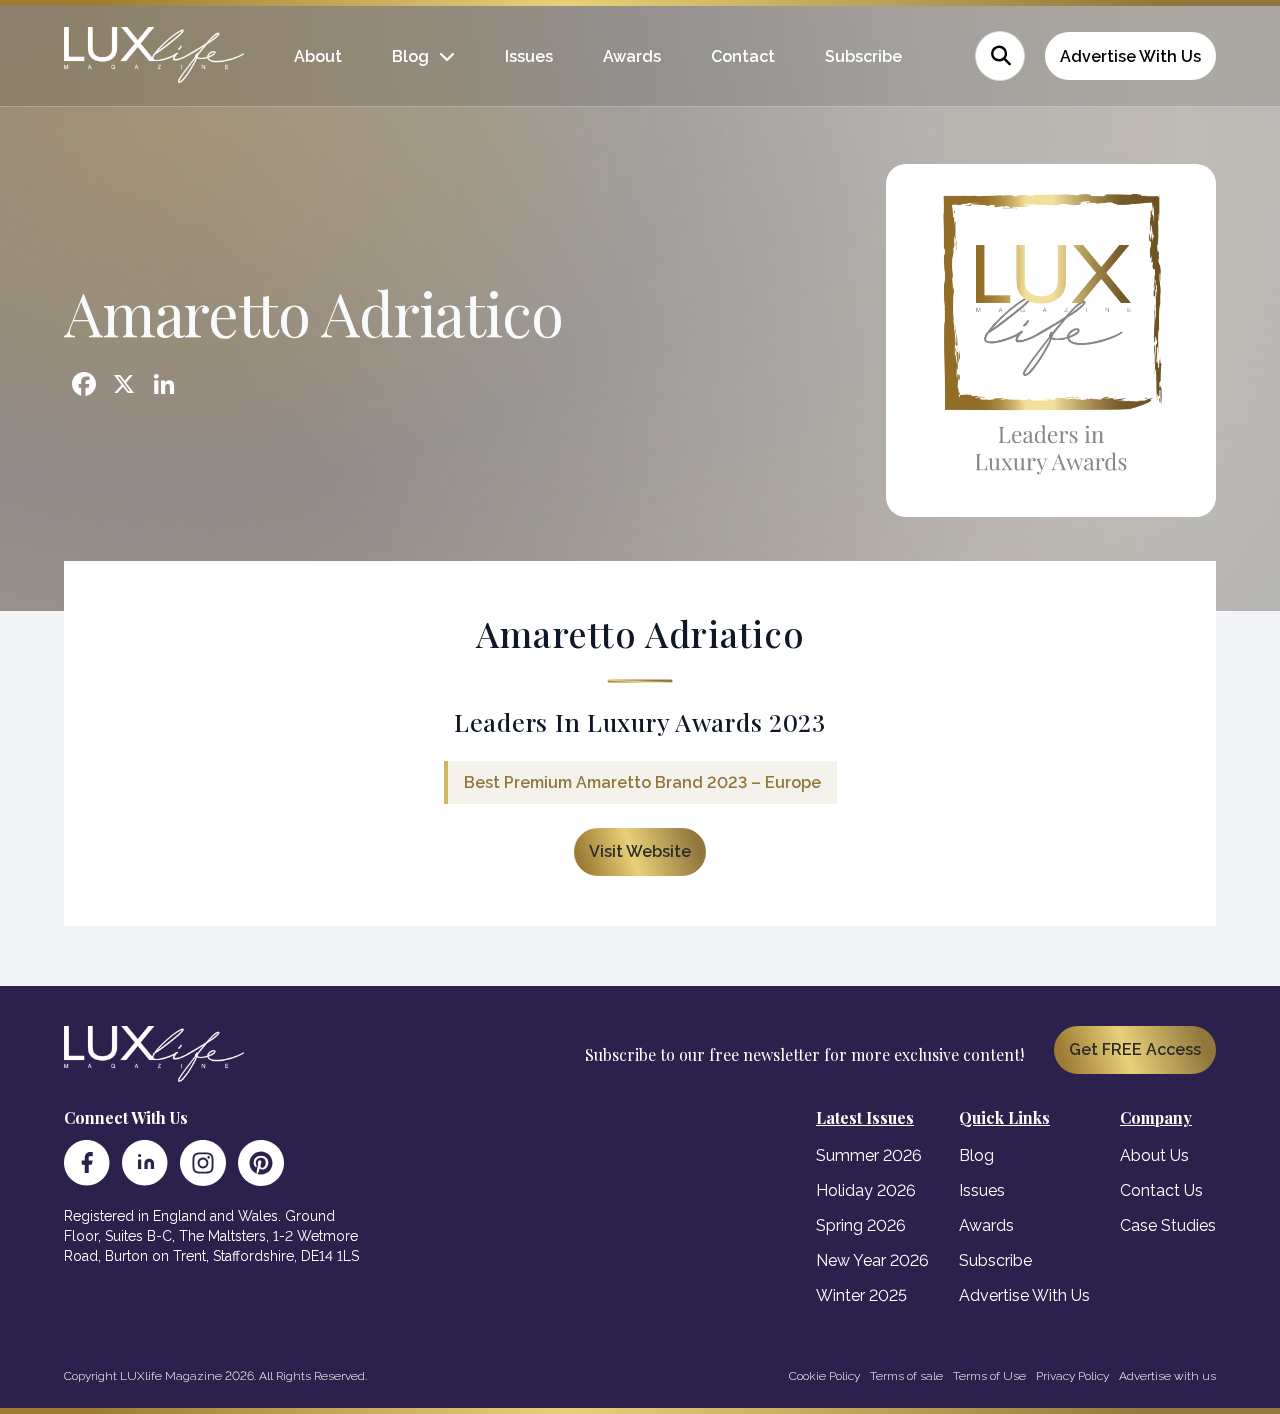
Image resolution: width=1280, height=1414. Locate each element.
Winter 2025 (861, 1295)
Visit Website (640, 851)
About (318, 56)
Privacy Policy (1072, 1376)
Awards (632, 56)
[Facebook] (87, 1163)
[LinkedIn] (145, 1163)
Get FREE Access (1135, 1049)
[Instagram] (203, 1163)
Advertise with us (1167, 1376)
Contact (743, 56)
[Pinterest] (261, 1163)
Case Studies (1168, 1225)
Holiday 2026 (866, 1190)
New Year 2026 (872, 1260)
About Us (1154, 1155)
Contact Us (1161, 1190)
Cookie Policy (824, 1376)
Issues (529, 56)
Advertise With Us (1130, 56)
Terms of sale (906, 1376)
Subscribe (863, 56)
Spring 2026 (861, 1225)
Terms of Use (989, 1376)
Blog (410, 56)
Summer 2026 (869, 1155)
